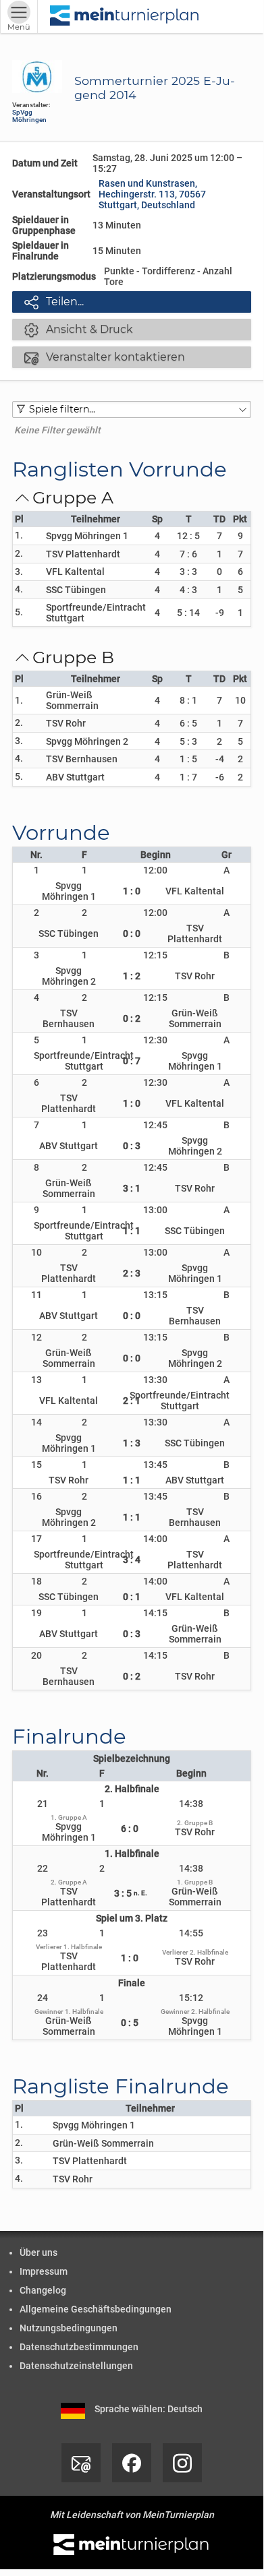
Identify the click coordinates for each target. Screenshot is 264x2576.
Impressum (44, 2271)
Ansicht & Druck (79, 330)
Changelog (43, 2290)
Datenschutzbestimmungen (79, 2347)
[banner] (125, 17)
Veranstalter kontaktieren (105, 357)
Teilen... (54, 302)
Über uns (38, 2252)
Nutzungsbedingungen (69, 2328)
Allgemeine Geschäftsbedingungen (96, 2309)
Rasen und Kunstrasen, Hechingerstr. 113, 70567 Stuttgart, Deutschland (152, 194)
